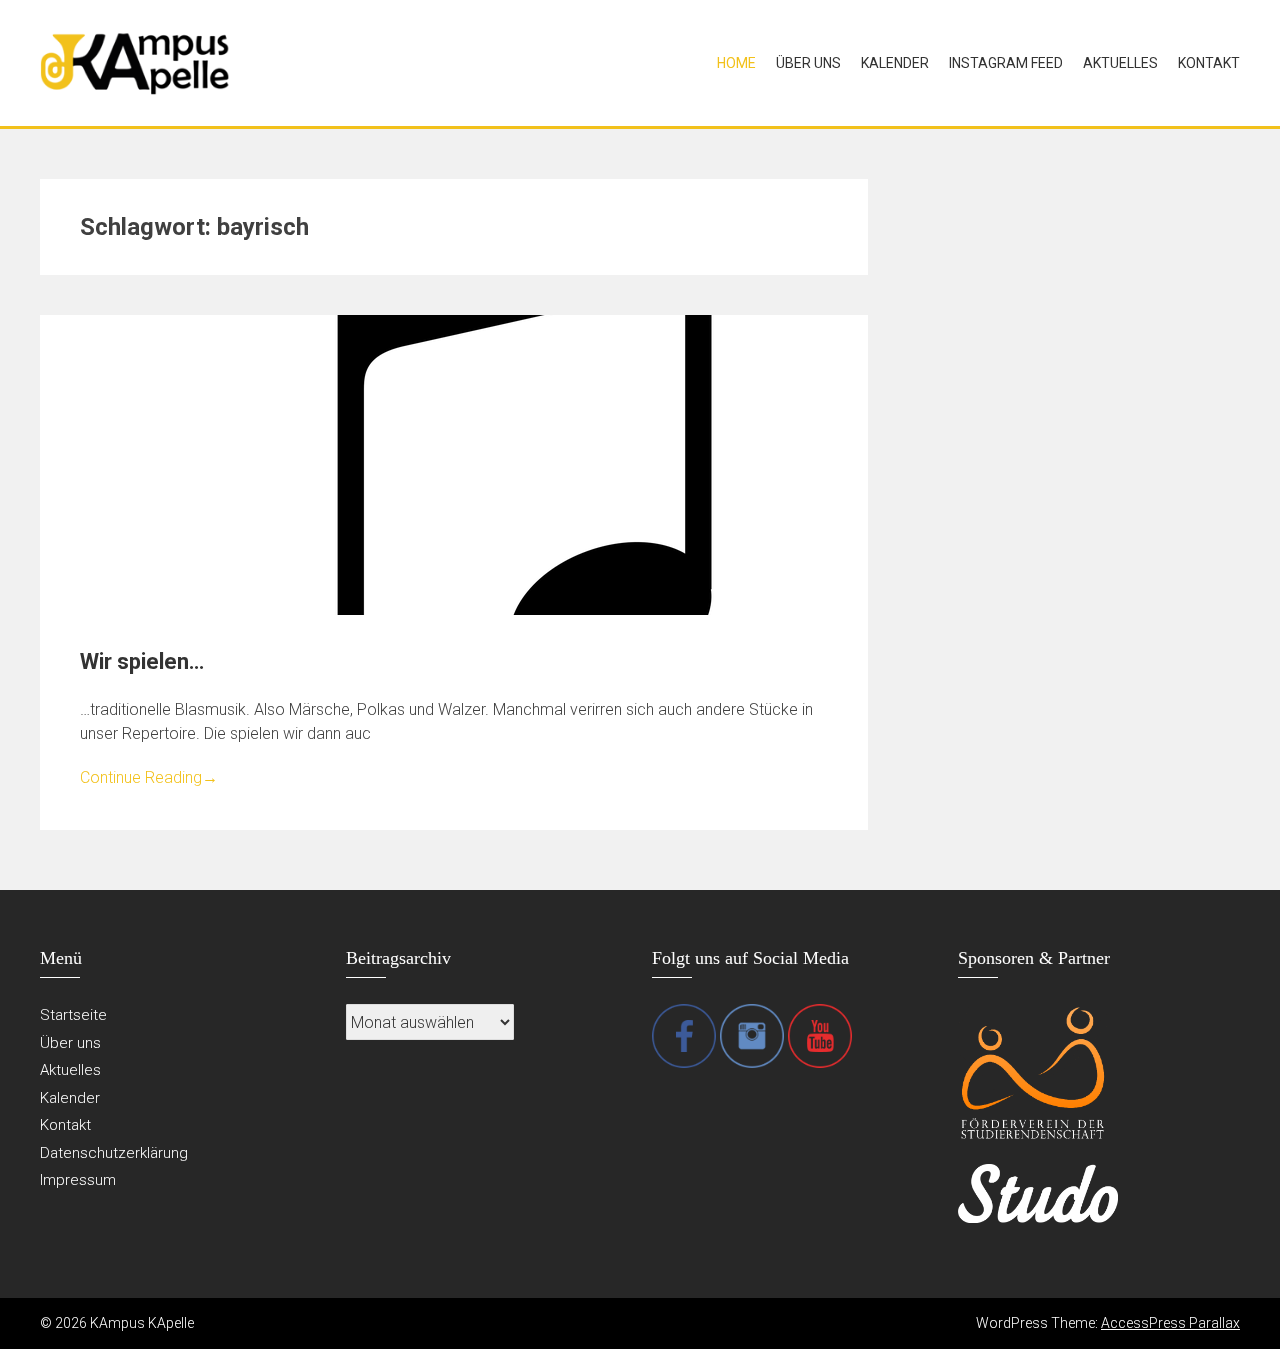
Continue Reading (149, 777)
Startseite (73, 1015)
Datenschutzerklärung (114, 1153)
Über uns (808, 63)
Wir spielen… (142, 661)
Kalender (895, 63)
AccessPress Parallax (1170, 1323)
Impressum (78, 1180)
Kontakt (1209, 63)
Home (736, 63)
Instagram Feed (1006, 63)
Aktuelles (1120, 63)
